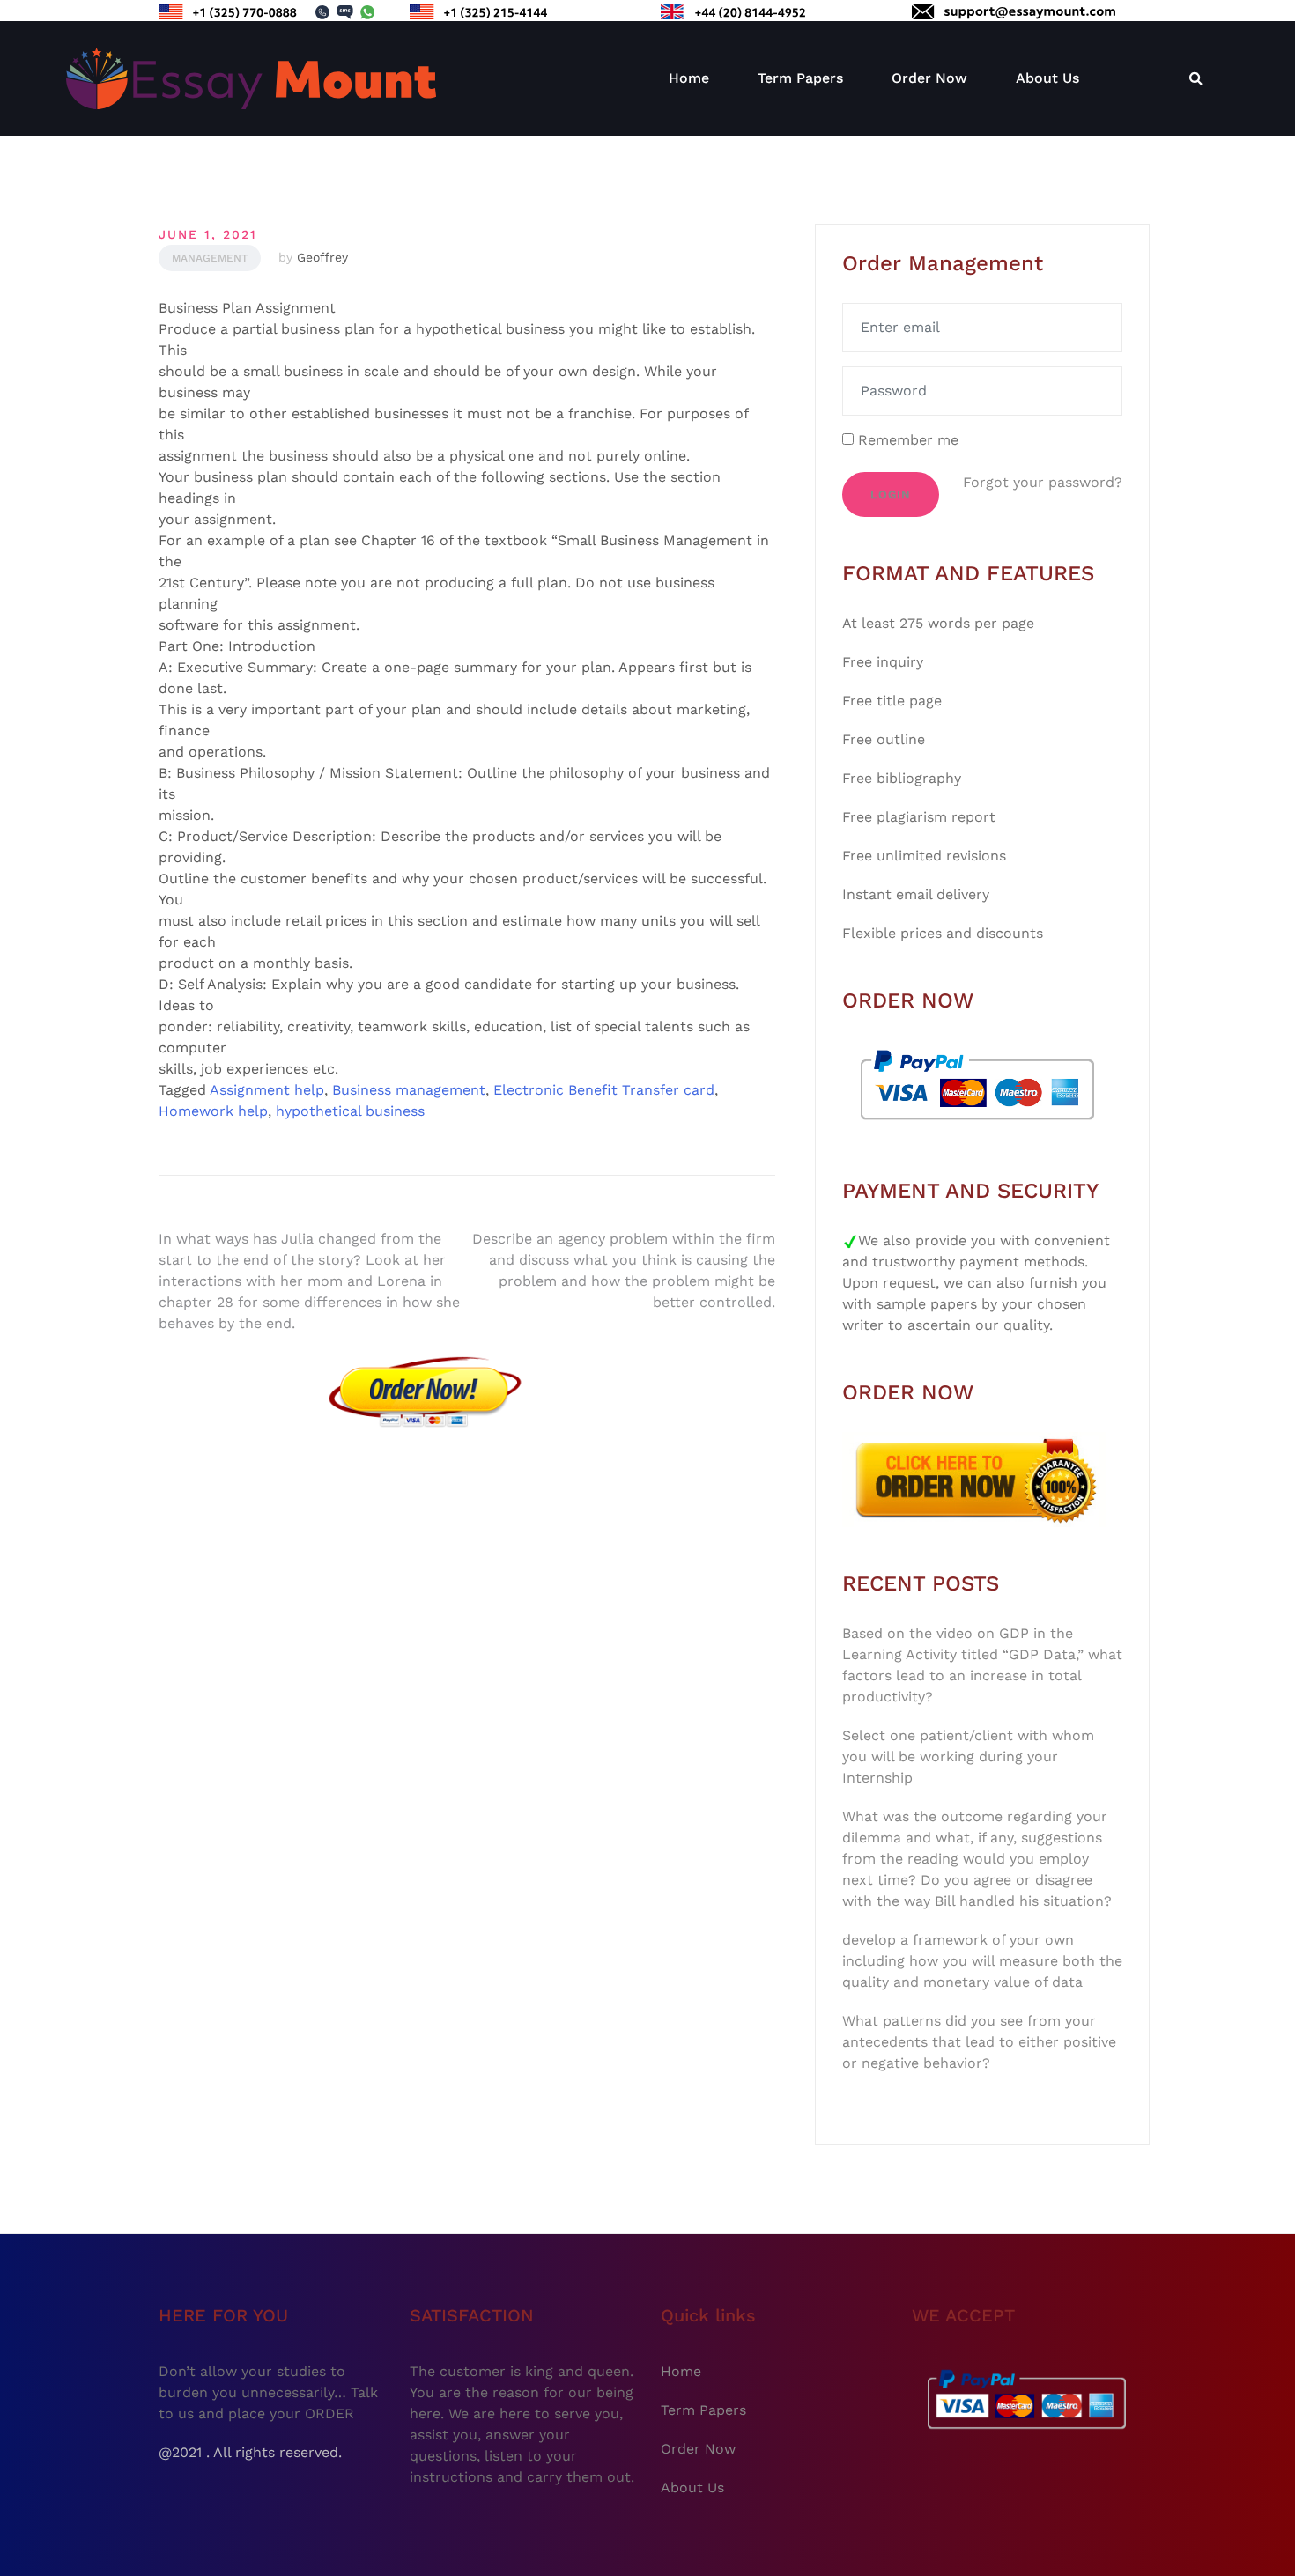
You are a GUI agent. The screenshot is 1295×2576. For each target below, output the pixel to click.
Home (689, 78)
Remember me (906, 440)
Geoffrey (322, 257)
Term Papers (800, 78)
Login (891, 495)
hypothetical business (350, 1111)
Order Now (929, 78)
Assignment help (267, 1090)
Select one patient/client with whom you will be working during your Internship (968, 1757)
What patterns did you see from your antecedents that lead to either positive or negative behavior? (979, 2042)
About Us (1047, 78)
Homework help (213, 1111)
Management (210, 258)
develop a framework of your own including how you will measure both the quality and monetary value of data (982, 1961)
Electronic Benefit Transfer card (604, 1090)
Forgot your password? (1043, 482)
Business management (409, 1090)
